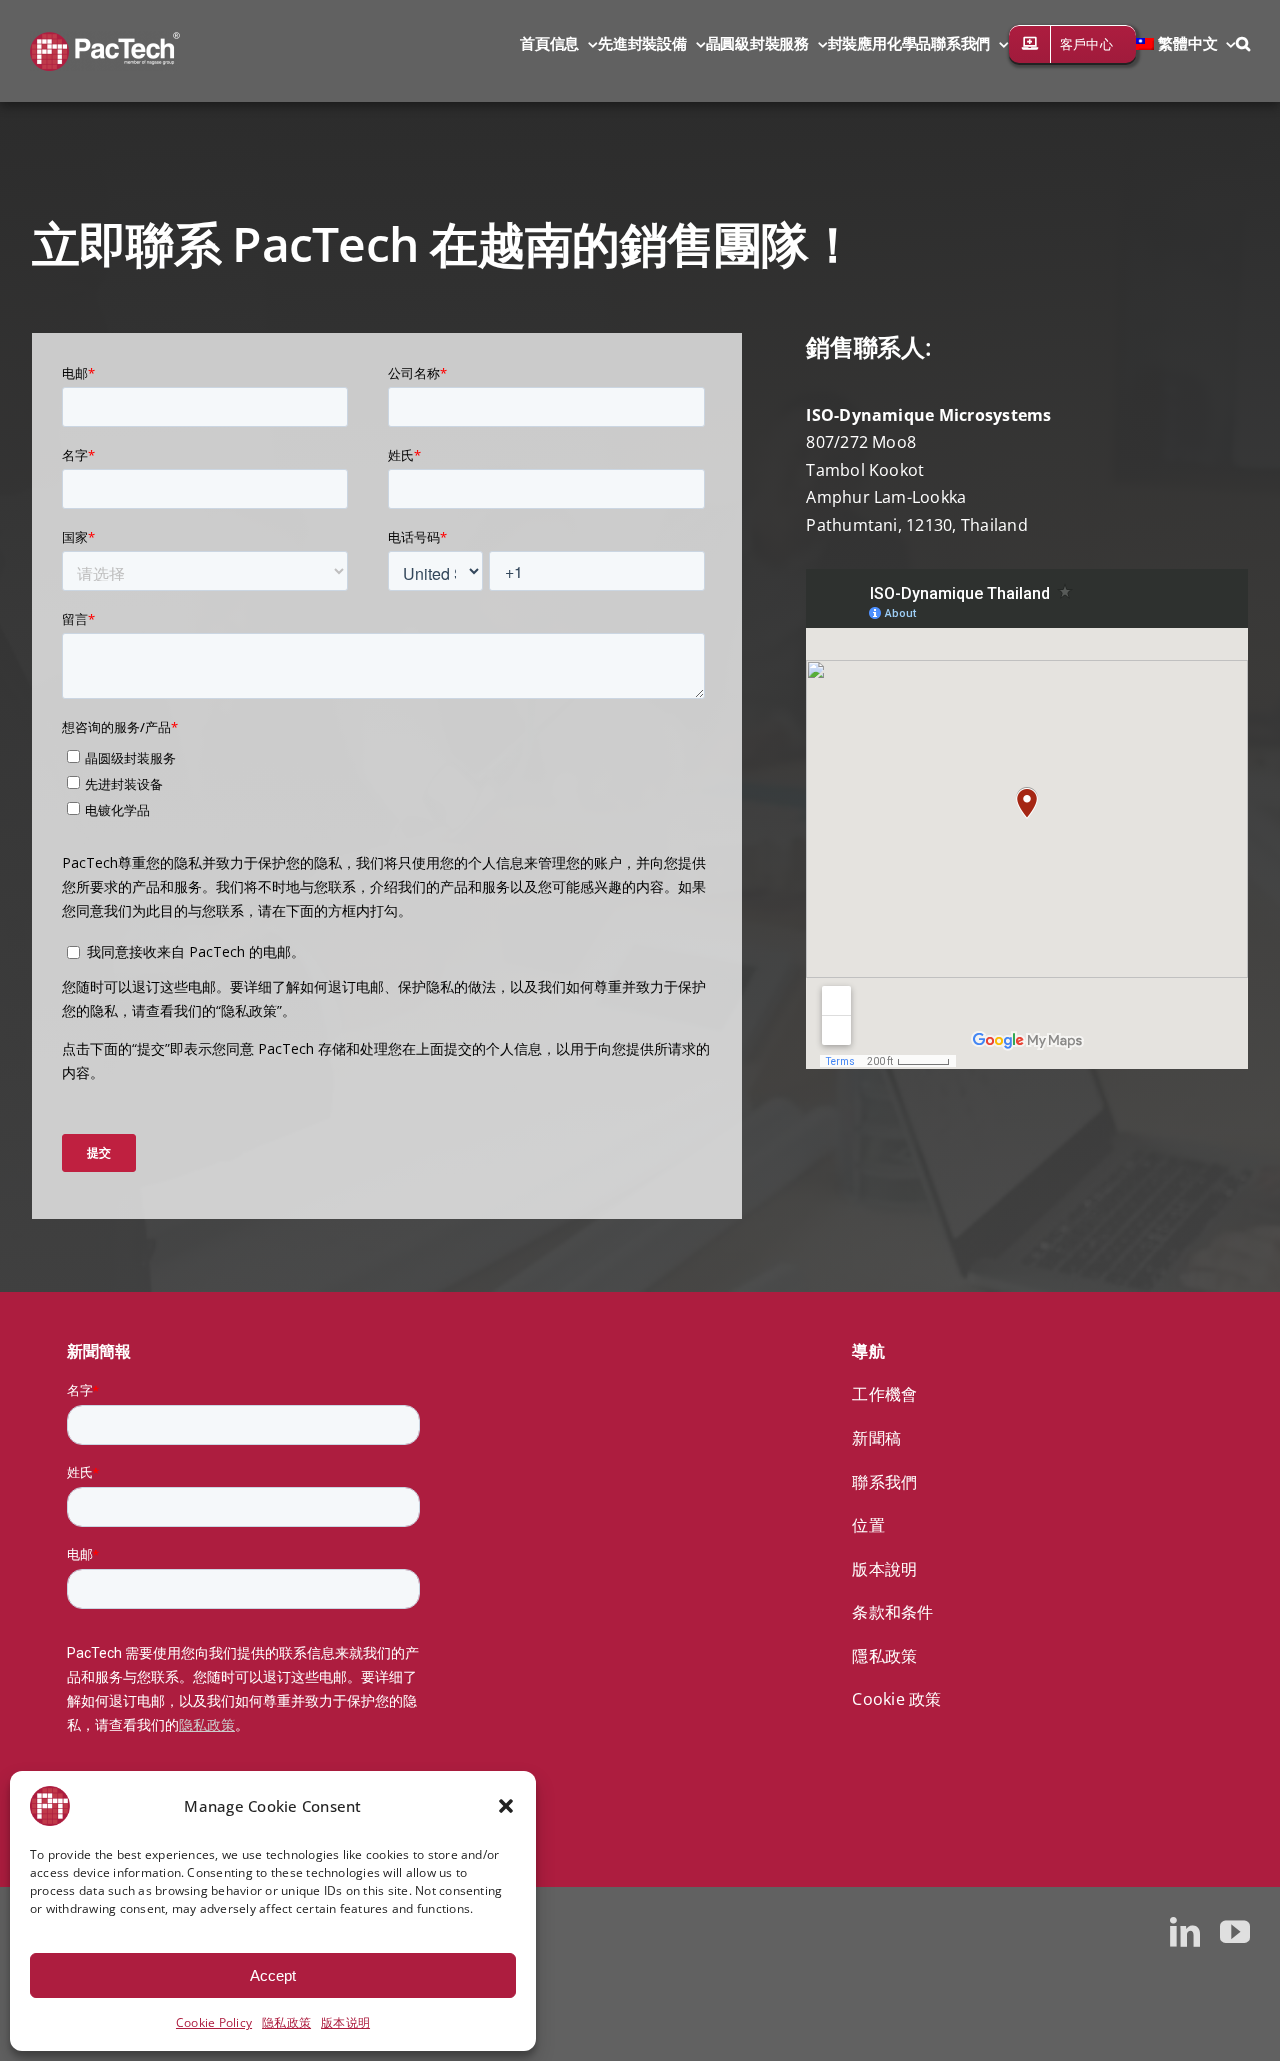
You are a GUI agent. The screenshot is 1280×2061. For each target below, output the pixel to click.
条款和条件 (892, 1612)
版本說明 (884, 1569)
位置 (868, 1525)
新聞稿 (876, 1438)
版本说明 (345, 2022)
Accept (273, 1975)
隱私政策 (884, 1656)
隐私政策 (286, 2022)
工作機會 (884, 1394)
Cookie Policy (214, 2022)
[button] (506, 1806)
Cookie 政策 (896, 1699)
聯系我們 (884, 1482)
